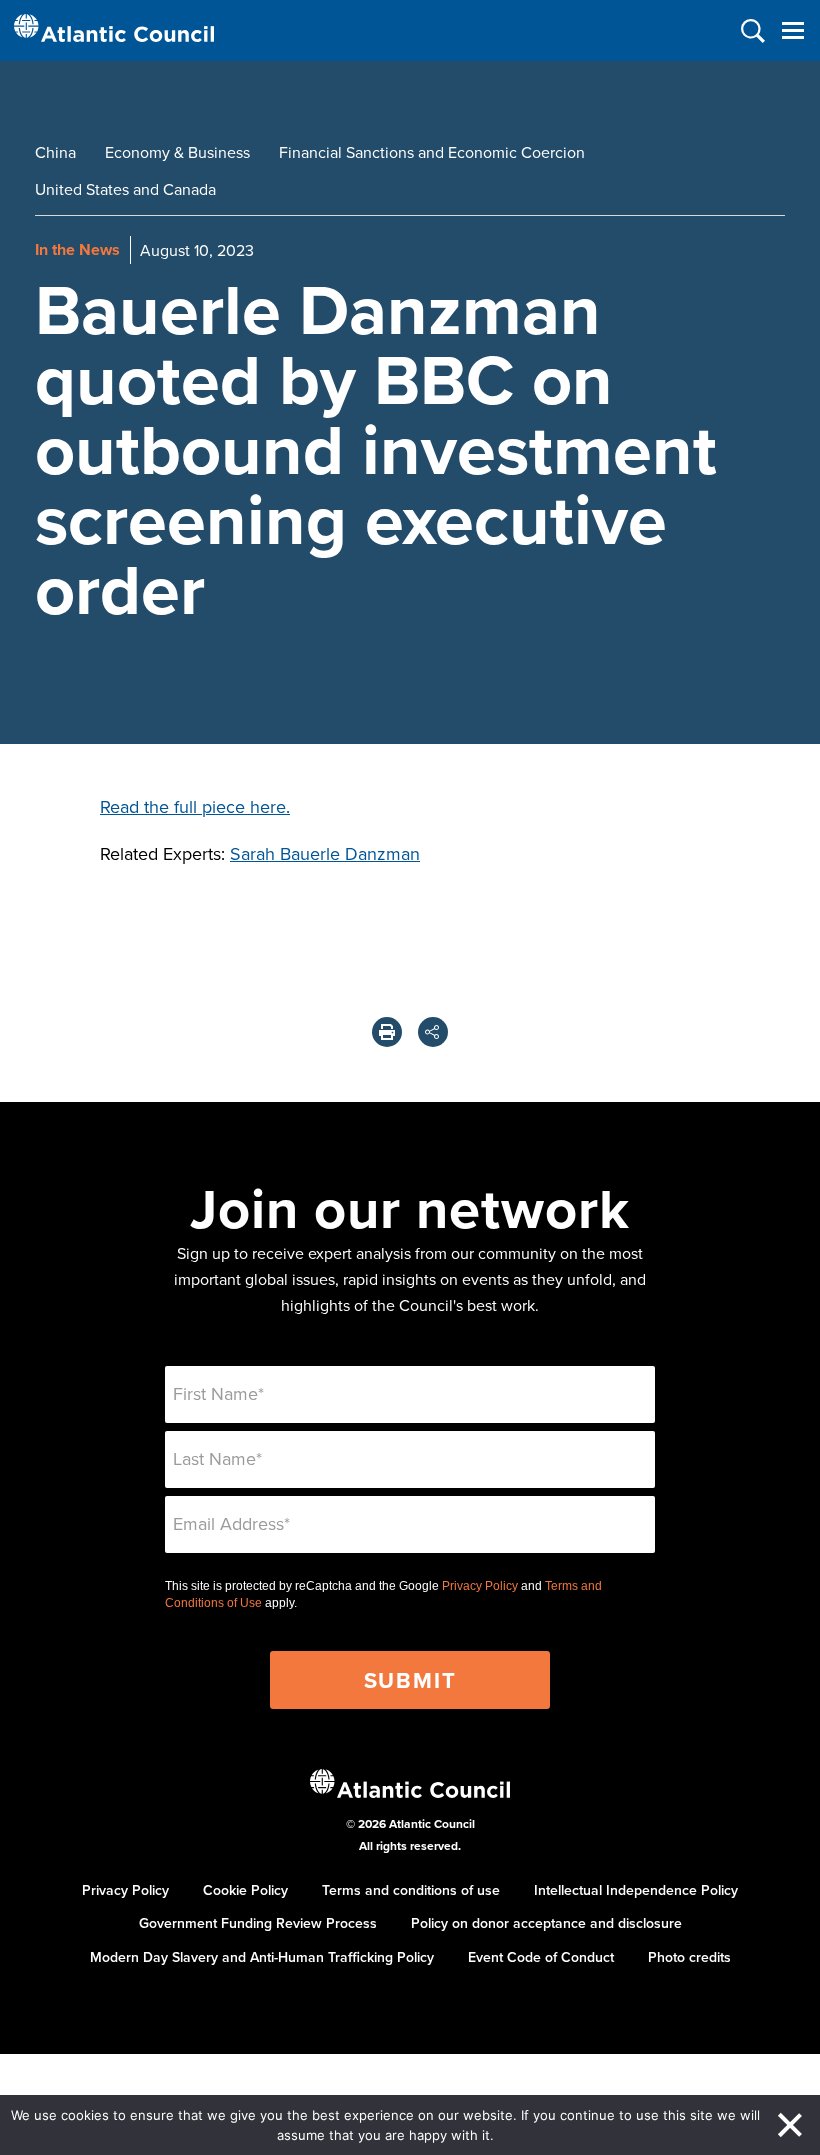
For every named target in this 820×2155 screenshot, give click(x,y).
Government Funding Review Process (258, 1923)
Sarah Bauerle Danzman (325, 853)
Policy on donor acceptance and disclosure (546, 1923)
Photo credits (689, 1957)
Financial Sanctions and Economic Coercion (432, 152)
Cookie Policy (245, 1890)
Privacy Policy (480, 1586)
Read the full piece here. (195, 806)
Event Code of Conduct (541, 1957)
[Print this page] (387, 1032)
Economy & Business (177, 152)
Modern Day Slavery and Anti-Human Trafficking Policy (262, 1957)
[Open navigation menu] (792, 30)
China (55, 152)
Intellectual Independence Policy (636, 1890)
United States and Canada (125, 189)
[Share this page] (433, 1032)
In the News (77, 249)
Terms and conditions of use (411, 1890)
